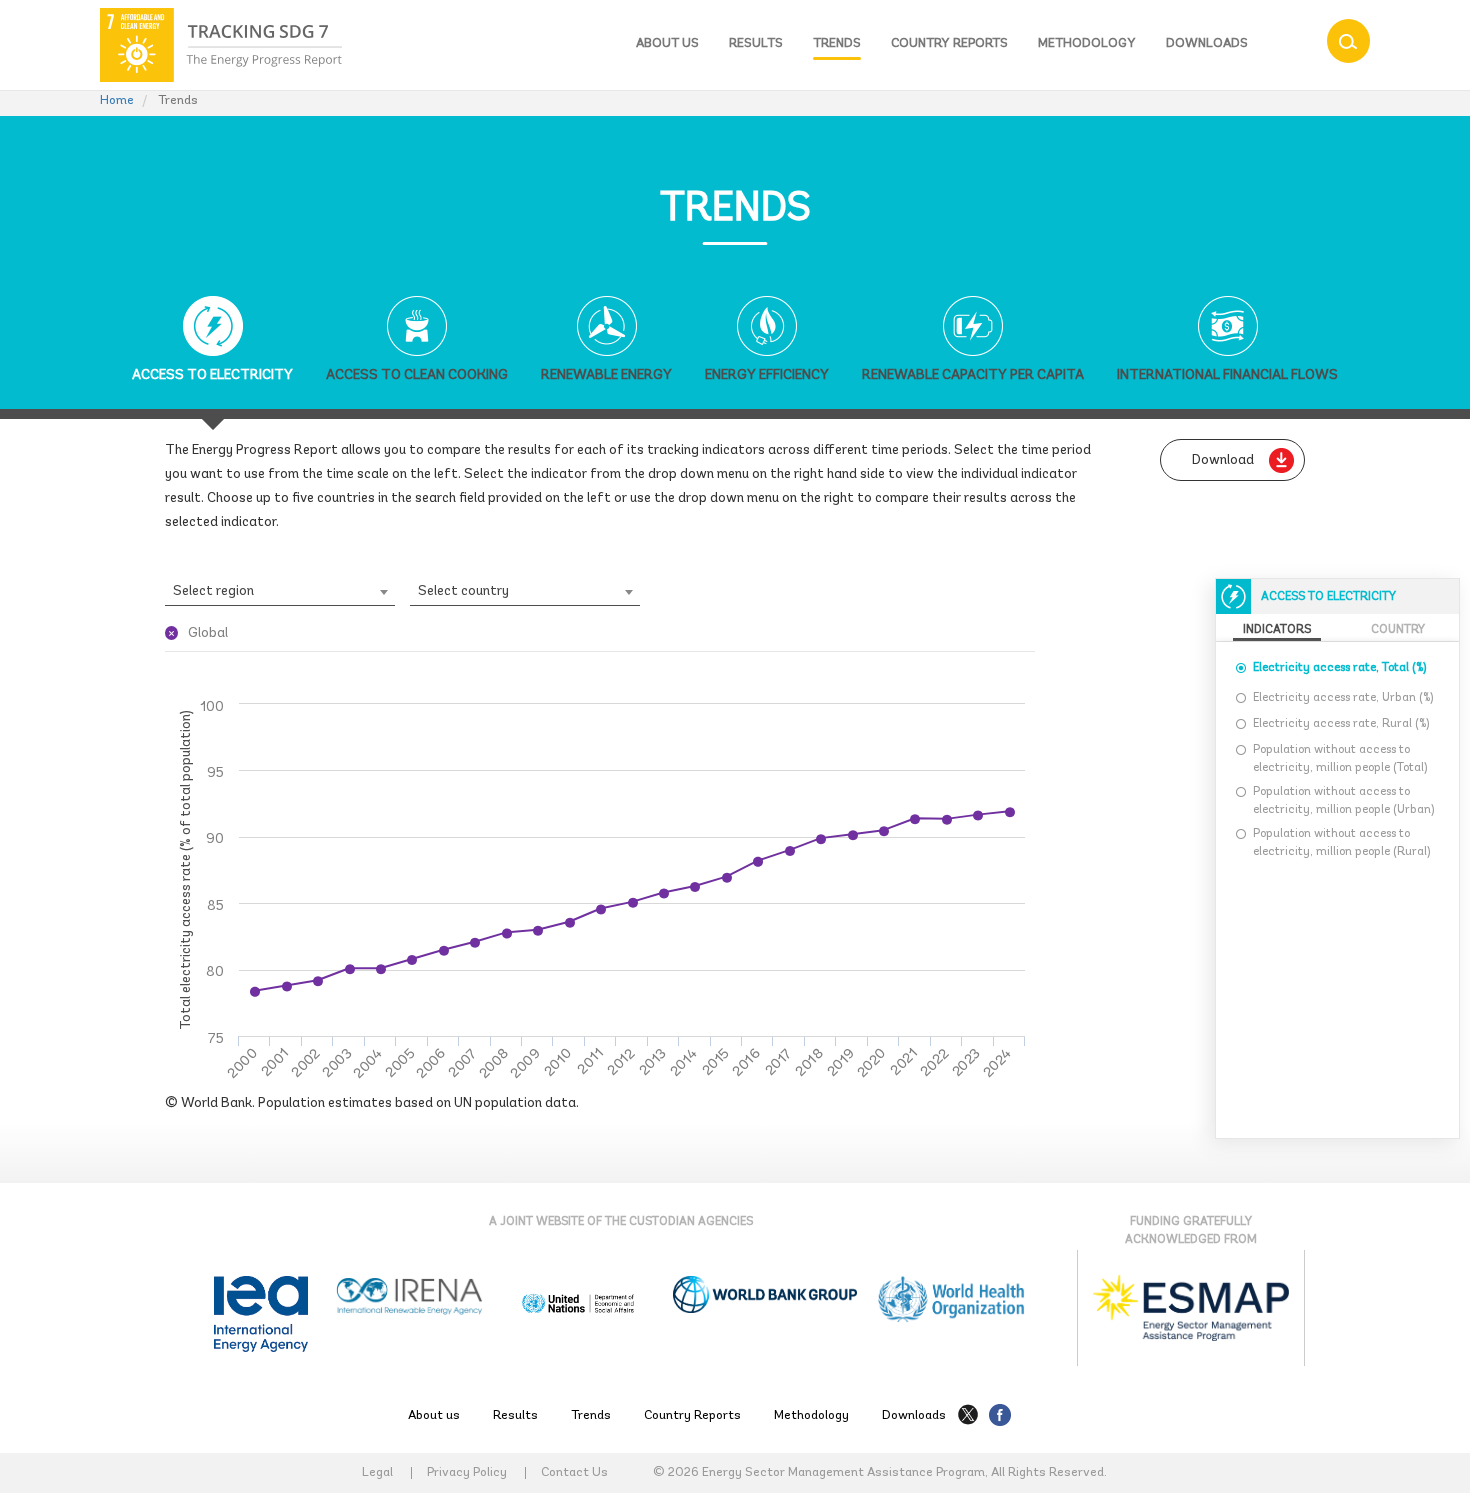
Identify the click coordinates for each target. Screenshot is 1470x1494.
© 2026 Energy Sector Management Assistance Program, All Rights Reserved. (880, 1472)
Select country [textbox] (463, 591)
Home (117, 100)
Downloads (1207, 43)
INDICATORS (1277, 630)
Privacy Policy (467, 1473)
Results (756, 43)
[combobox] (280, 592)
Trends (837, 43)
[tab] (212, 352)
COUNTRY (1398, 630)
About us (667, 43)
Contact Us (574, 1473)
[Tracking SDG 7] (221, 45)
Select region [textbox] (213, 591)
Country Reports (949, 43)
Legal (377, 1473)
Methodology (1087, 43)
